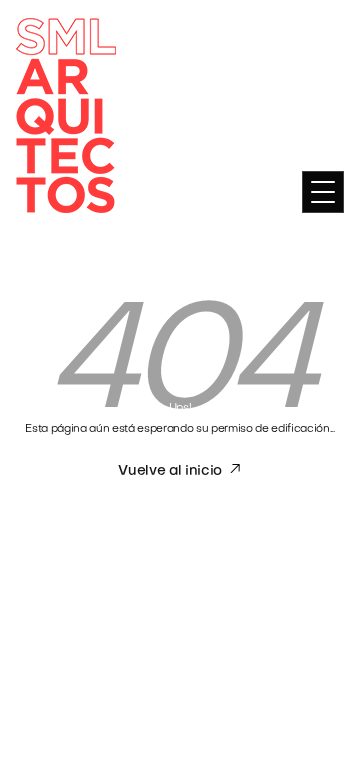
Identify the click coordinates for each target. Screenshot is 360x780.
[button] (323, 192)
